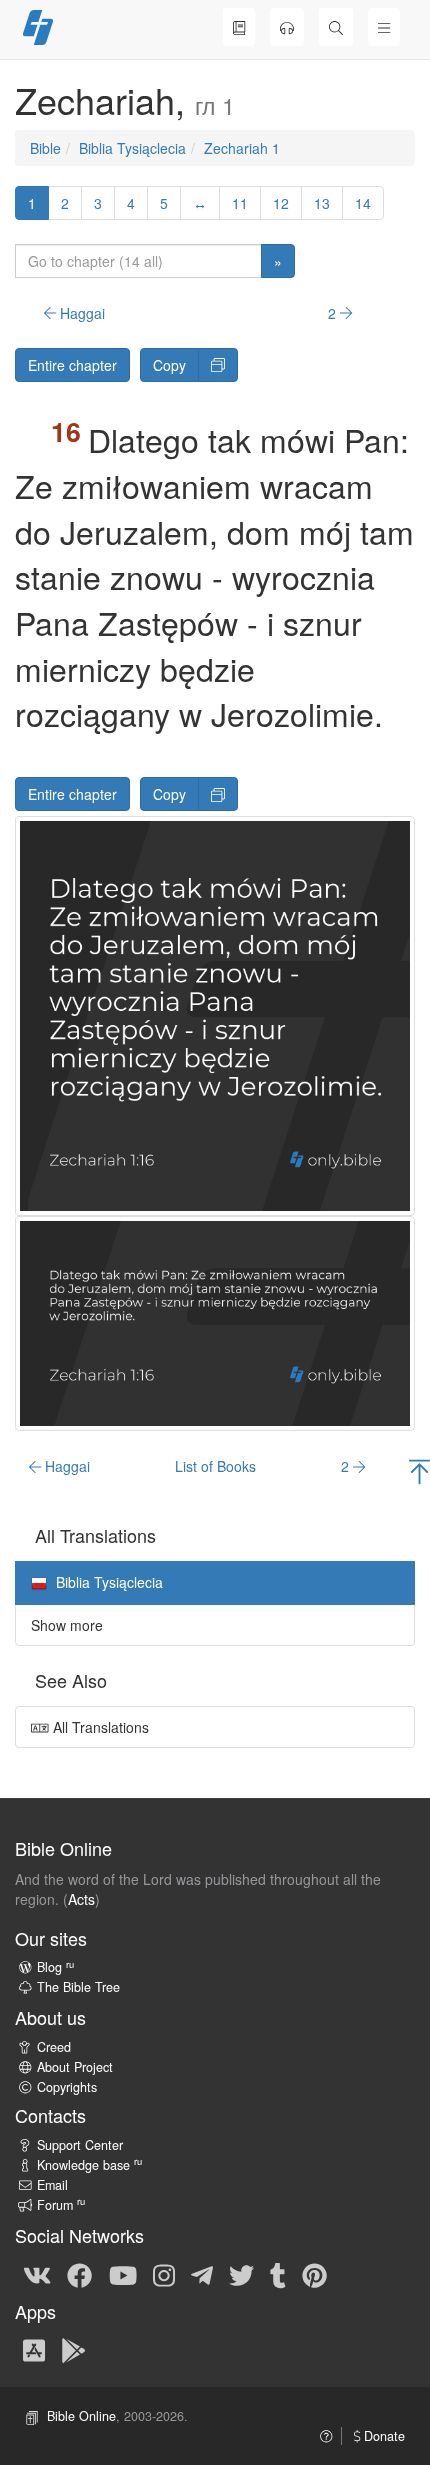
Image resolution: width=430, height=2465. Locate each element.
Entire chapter (72, 365)
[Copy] (218, 365)
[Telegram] (202, 2274)
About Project (75, 2067)
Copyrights (67, 2087)
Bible (45, 148)
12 (281, 203)
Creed (54, 2047)
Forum (61, 2205)
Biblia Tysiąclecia (132, 148)
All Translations (99, 1727)
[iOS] (34, 2349)
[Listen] (287, 27)
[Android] (73, 2349)
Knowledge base (89, 2165)
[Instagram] (164, 2274)
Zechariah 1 (242, 148)
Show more (67, 1625)
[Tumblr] (278, 2274)
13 (322, 203)
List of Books (215, 1466)
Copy (169, 365)
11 (240, 203)
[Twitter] (241, 2274)
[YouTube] (123, 2274)
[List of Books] (239, 27)
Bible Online (81, 2416)
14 (363, 203)
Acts (81, 1899)
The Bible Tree (78, 1987)
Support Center (80, 2145)
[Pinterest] (314, 2274)
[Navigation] (384, 27)
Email (52, 2185)
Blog (55, 1967)
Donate (382, 2436)
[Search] (336, 27)
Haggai (80, 313)
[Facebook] (79, 2274)
